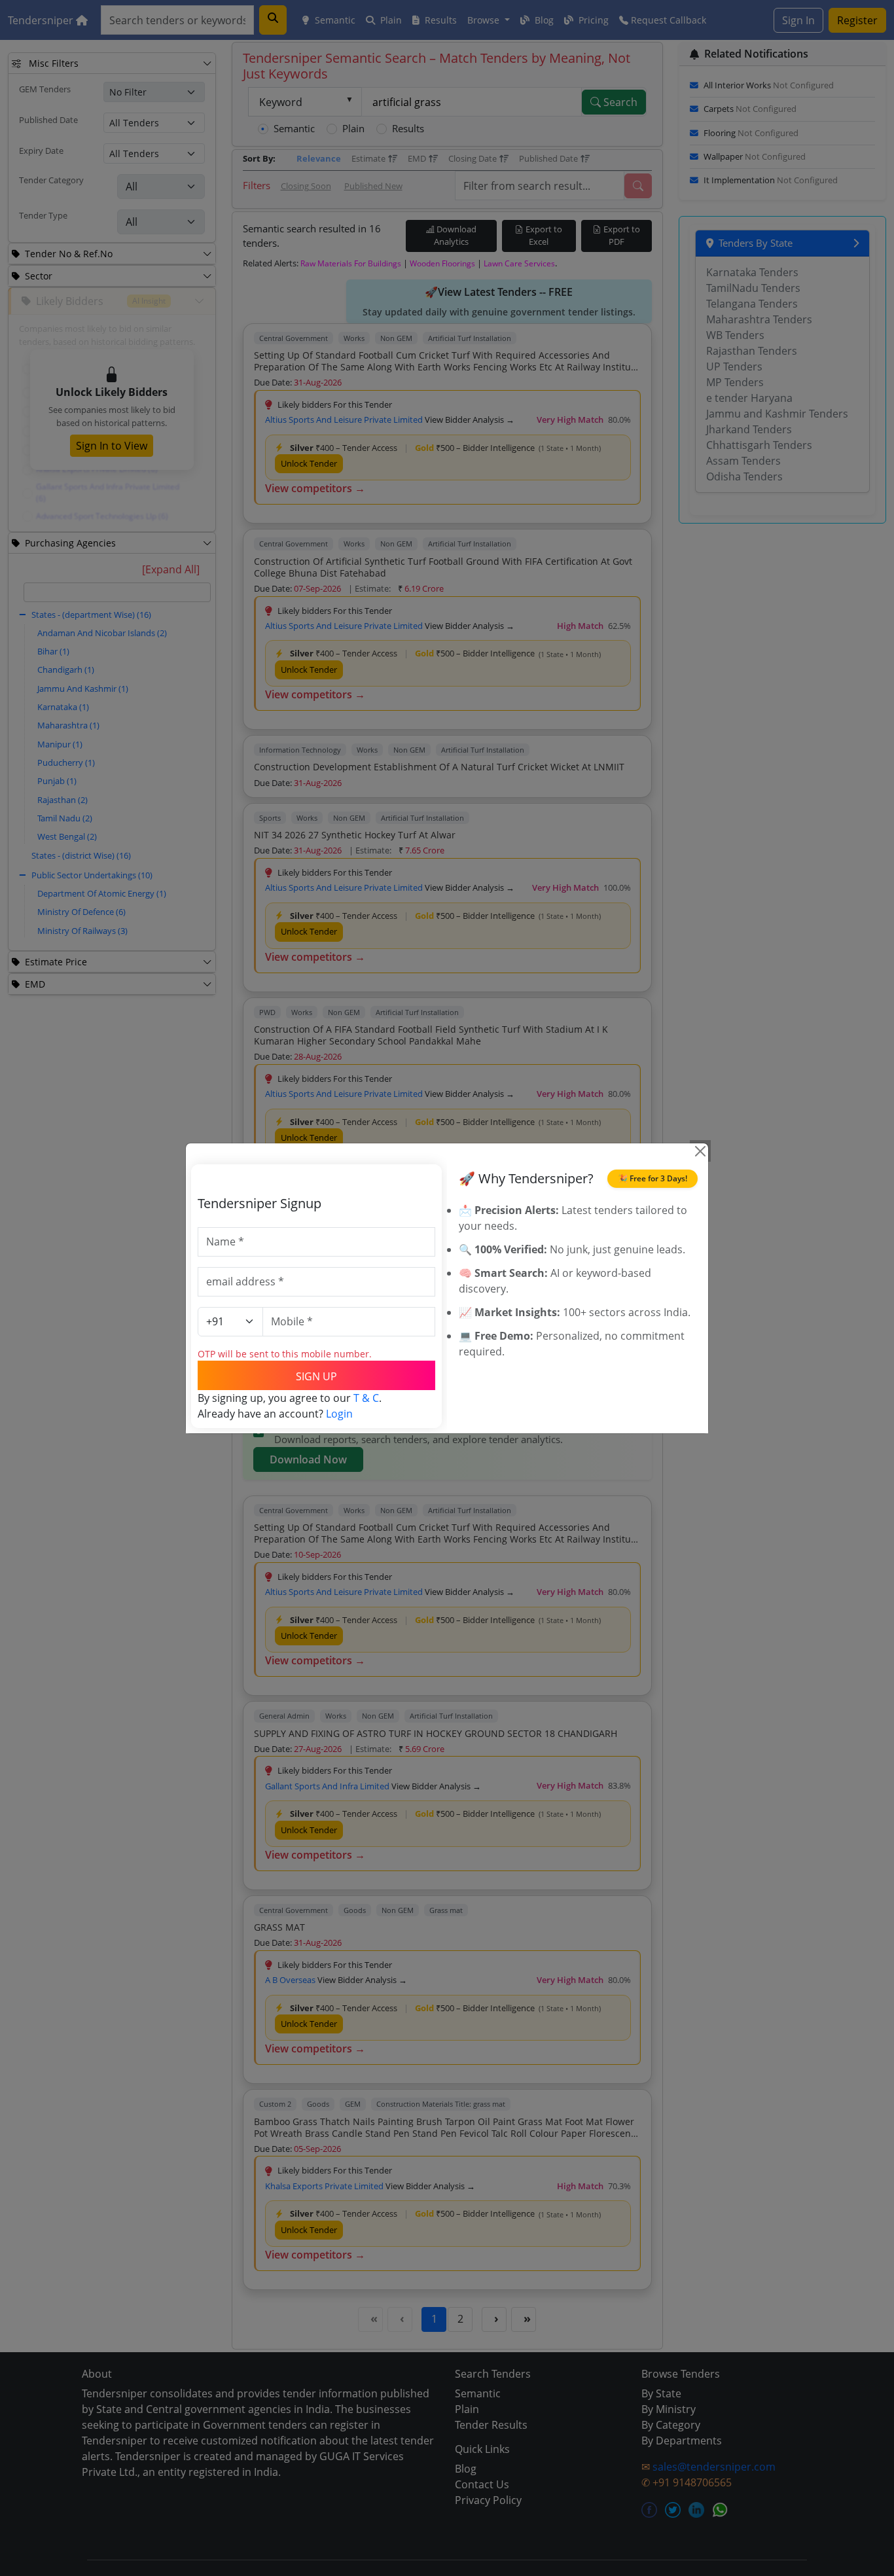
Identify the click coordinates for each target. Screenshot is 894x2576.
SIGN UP (316, 1376)
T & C (366, 1398)
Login (339, 1414)
